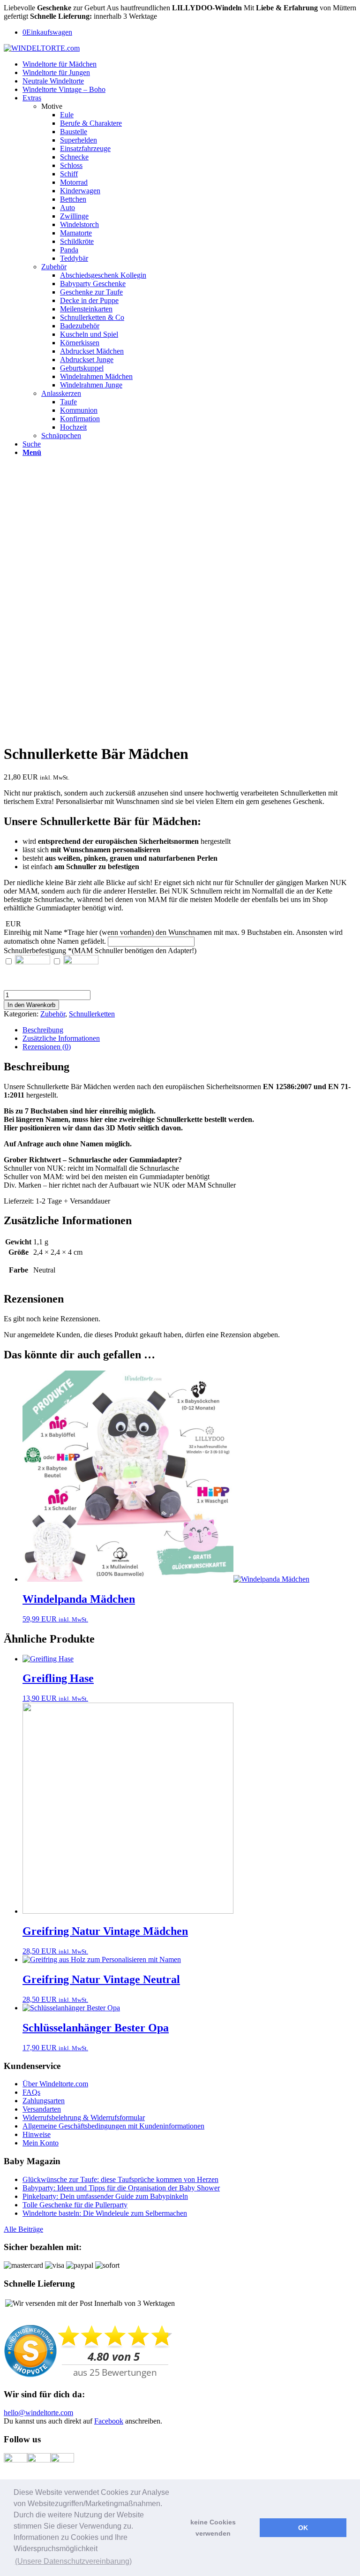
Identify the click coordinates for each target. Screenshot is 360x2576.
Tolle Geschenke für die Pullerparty (75, 2205)
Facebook (109, 2421)
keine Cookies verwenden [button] (213, 2528)
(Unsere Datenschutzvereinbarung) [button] (73, 2561)
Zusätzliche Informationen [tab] (61, 1038)
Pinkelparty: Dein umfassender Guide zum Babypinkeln (105, 2196)
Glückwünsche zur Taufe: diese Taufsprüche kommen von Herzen (120, 2179)
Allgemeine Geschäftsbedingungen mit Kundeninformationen (113, 2126)
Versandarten (42, 2109)
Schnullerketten (92, 1014)
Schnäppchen (61, 436)
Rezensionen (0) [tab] (47, 1047)
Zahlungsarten (44, 2101)
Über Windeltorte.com (55, 2084)
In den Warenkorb (31, 1005)
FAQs (31, 2092)
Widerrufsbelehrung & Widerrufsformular (84, 2118)
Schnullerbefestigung (100, 951)
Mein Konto (41, 2143)
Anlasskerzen (61, 393)
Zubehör (54, 267)
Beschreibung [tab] (43, 1030)
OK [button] (303, 2528)
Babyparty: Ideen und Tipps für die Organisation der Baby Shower (121, 2188)
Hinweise (37, 2134)
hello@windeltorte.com (38, 2413)
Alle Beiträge (23, 2229)
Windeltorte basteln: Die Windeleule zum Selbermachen (105, 2213)
